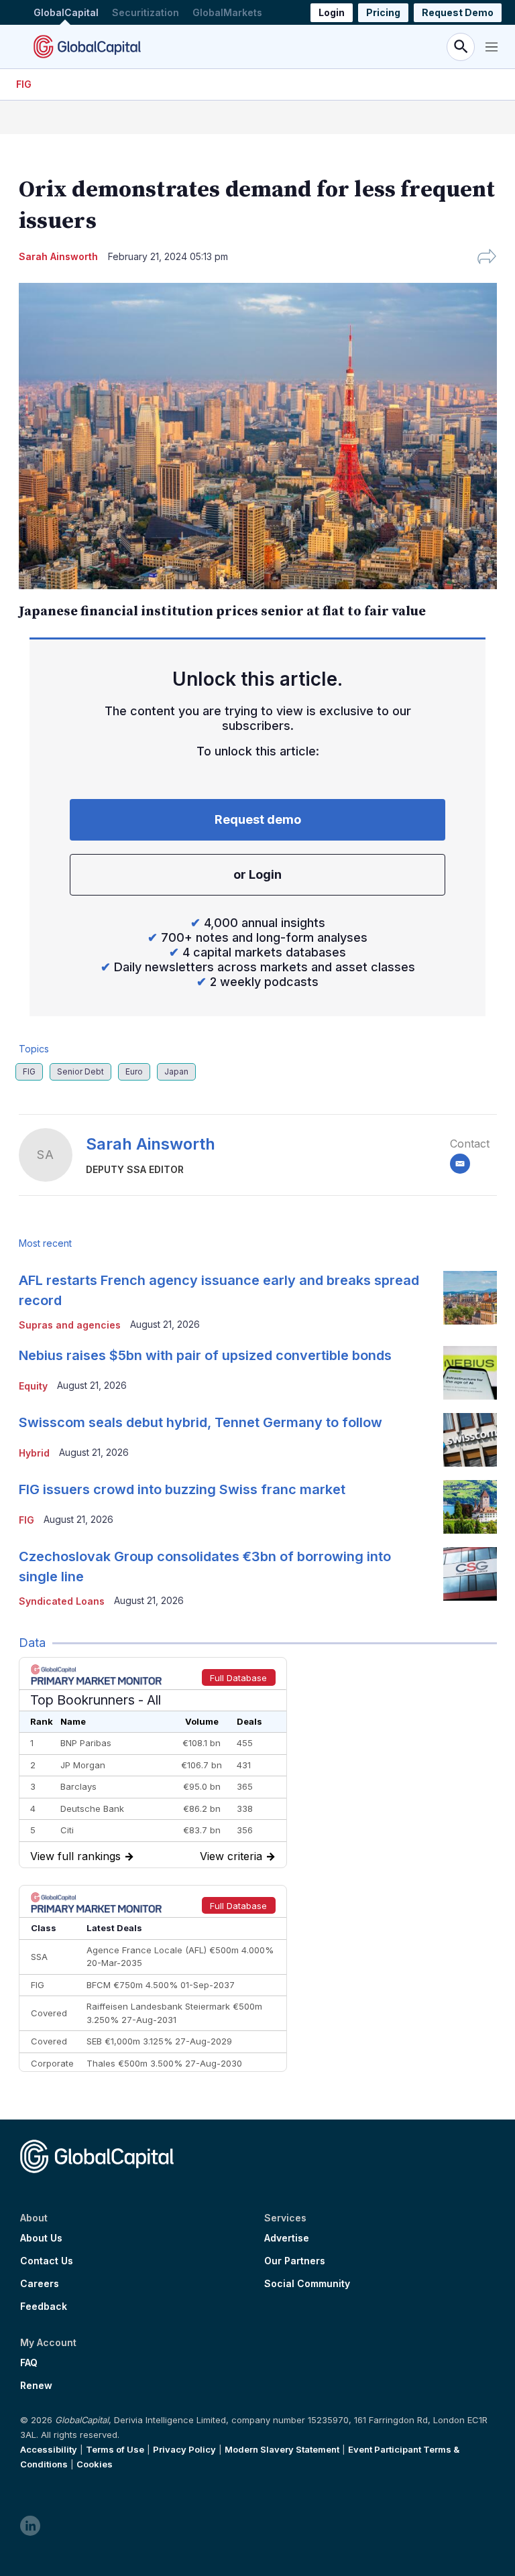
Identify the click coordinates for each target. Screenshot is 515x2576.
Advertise (287, 2238)
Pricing (383, 12)
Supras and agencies (70, 1325)
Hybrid (34, 1453)
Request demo (258, 819)
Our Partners (295, 2261)
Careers (40, 2284)
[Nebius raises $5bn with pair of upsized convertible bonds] (470, 1373)
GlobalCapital (66, 12)
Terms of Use (115, 2449)
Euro (134, 1071)
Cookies (95, 2464)
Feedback (44, 2307)
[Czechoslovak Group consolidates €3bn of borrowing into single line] (470, 1574)
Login (332, 12)
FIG (24, 84)
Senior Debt (80, 1071)
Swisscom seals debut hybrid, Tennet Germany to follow (201, 1422)
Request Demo (458, 12)
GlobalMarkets (227, 12)
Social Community (307, 2284)
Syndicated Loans (62, 1601)
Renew (36, 2386)
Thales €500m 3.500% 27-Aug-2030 (164, 2063)
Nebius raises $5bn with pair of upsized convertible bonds (205, 1355)
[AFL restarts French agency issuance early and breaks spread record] (470, 1298)
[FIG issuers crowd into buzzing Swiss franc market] (470, 1507)
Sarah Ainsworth (151, 1144)
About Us (41, 2238)
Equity (33, 1386)
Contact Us (47, 2261)
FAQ (29, 2363)
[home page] (87, 47)
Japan (176, 1071)
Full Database (238, 1678)
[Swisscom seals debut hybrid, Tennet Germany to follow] (470, 1440)
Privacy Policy (184, 2449)
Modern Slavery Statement (282, 2449)
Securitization (146, 12)
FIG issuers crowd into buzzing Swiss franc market (182, 1489)
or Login (257, 874)
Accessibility (49, 2449)
